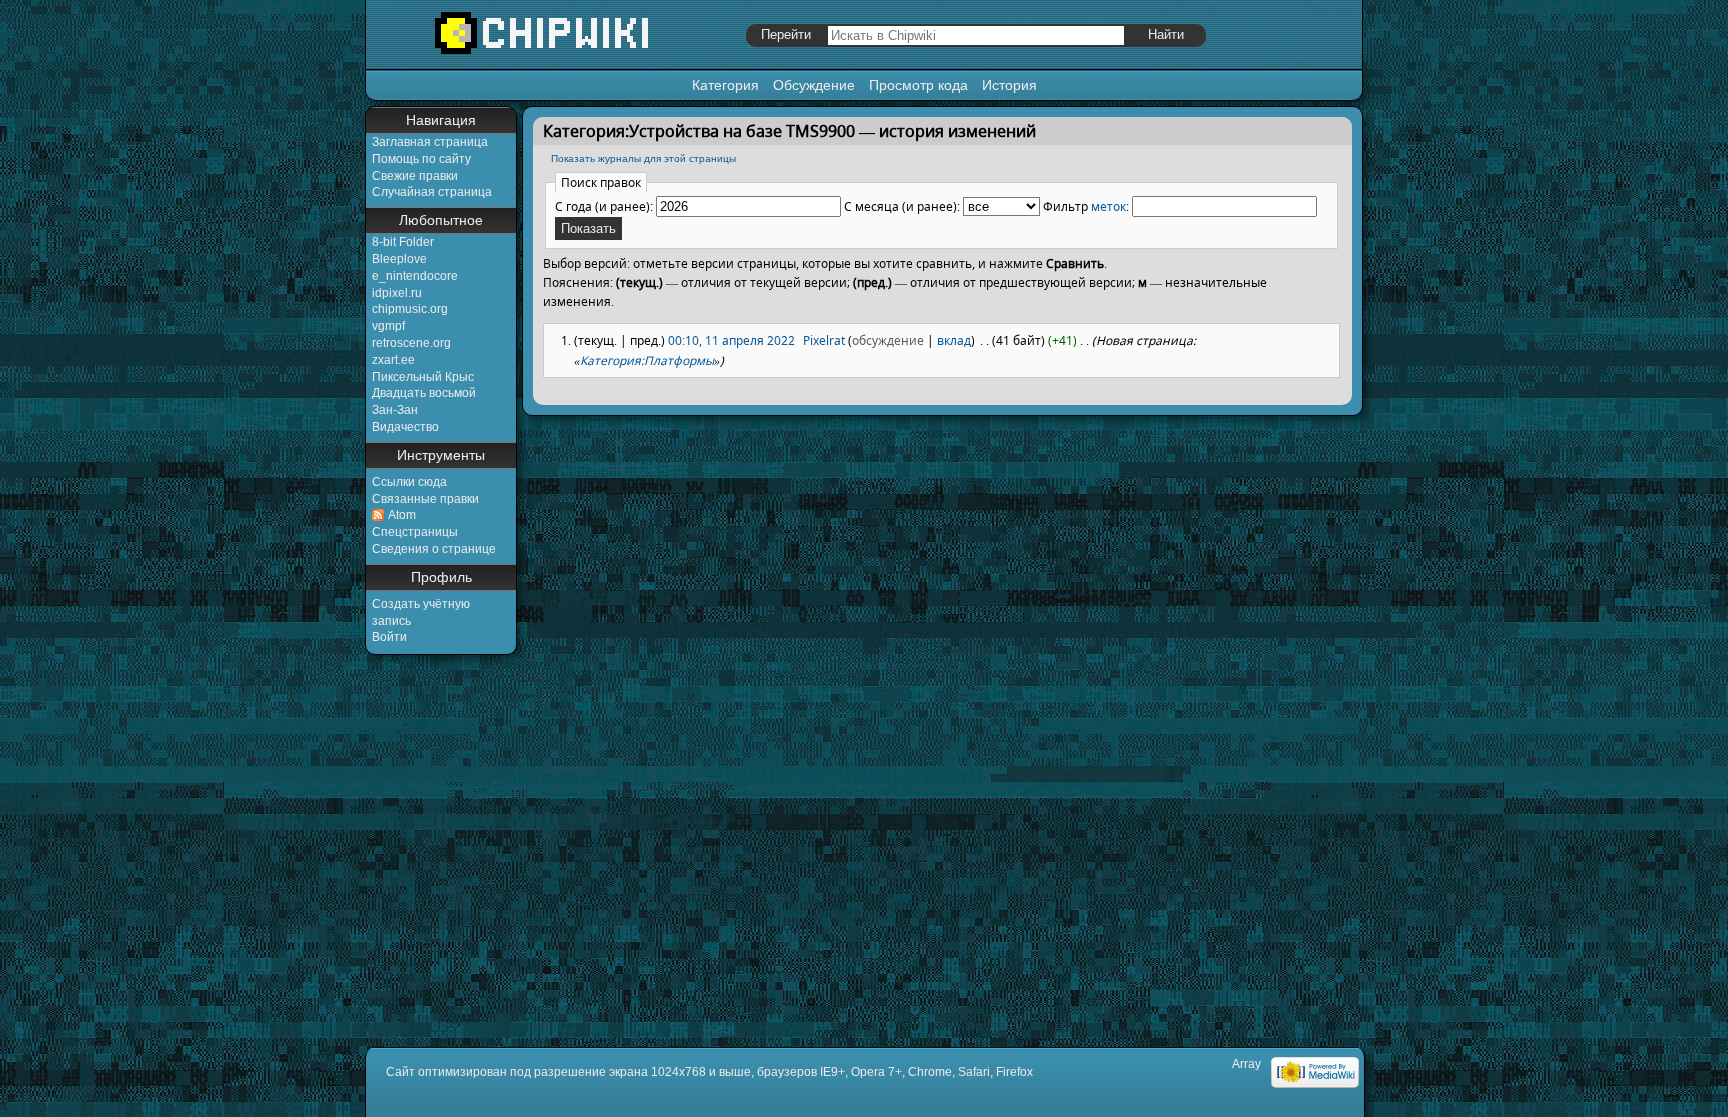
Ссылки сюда (409, 482)
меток (1108, 206)
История (1009, 85)
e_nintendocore (415, 276)
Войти (389, 637)
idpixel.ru (397, 293)
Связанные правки (425, 499)
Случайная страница (432, 192)
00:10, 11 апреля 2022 (731, 340)
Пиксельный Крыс (423, 377)
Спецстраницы (415, 532)
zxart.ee (393, 360)
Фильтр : (1086, 206)
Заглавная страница (430, 142)
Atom (402, 515)
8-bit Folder (403, 242)
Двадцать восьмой (424, 393)
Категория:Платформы (647, 360)
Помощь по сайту (421, 159)
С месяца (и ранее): (902, 206)
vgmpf (388, 326)
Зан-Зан (395, 410)
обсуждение (888, 340)
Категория (725, 85)
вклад (954, 340)
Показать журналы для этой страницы (643, 158)
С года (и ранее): (604, 206)
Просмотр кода (918, 85)
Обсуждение (814, 85)
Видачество (405, 427)
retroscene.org (411, 343)
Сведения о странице (434, 549)
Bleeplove (399, 259)
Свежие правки (415, 176)
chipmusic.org (410, 309)
